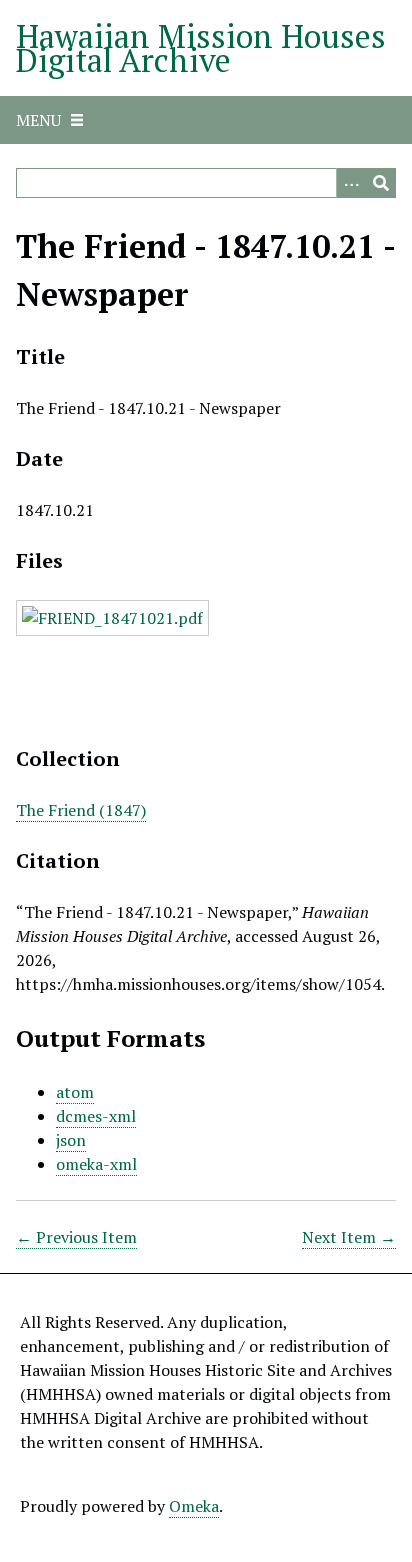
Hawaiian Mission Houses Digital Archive (201, 48)
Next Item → (349, 1237)
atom (75, 1092)
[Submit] (381, 183)
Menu (38, 120)
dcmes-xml (96, 1116)
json (71, 1140)
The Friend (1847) (81, 810)
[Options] (351, 183)
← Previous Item (76, 1237)
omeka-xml (96, 1164)
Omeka (194, 1506)
